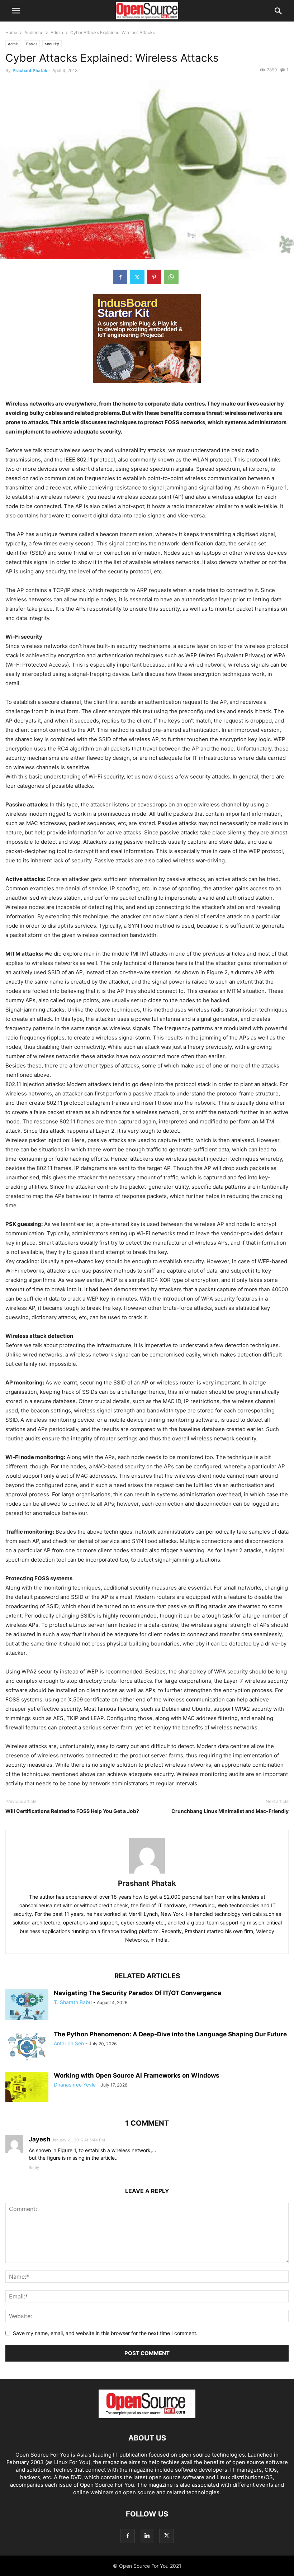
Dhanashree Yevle (75, 2085)
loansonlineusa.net (40, 1905)
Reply (34, 2168)
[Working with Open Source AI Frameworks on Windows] (27, 2088)
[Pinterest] (154, 277)
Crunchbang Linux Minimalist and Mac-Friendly (230, 1811)
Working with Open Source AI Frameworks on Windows (137, 2075)
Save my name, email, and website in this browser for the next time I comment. (105, 2333)
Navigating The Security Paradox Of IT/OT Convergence (137, 1993)
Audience (34, 32)
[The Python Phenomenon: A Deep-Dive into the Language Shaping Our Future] (27, 2047)
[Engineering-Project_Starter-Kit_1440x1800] (147, 389)
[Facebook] (120, 277)
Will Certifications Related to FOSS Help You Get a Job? (72, 1811)
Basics (32, 44)
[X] (137, 277)
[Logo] (147, 2416)
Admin (57, 32)
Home (11, 32)
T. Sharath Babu (73, 2002)
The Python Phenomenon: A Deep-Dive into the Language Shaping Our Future (170, 2034)
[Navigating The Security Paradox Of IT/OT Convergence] (27, 2006)
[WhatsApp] (171, 277)
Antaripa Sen (69, 2043)
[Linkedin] (147, 2536)
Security (52, 44)
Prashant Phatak (30, 70)
